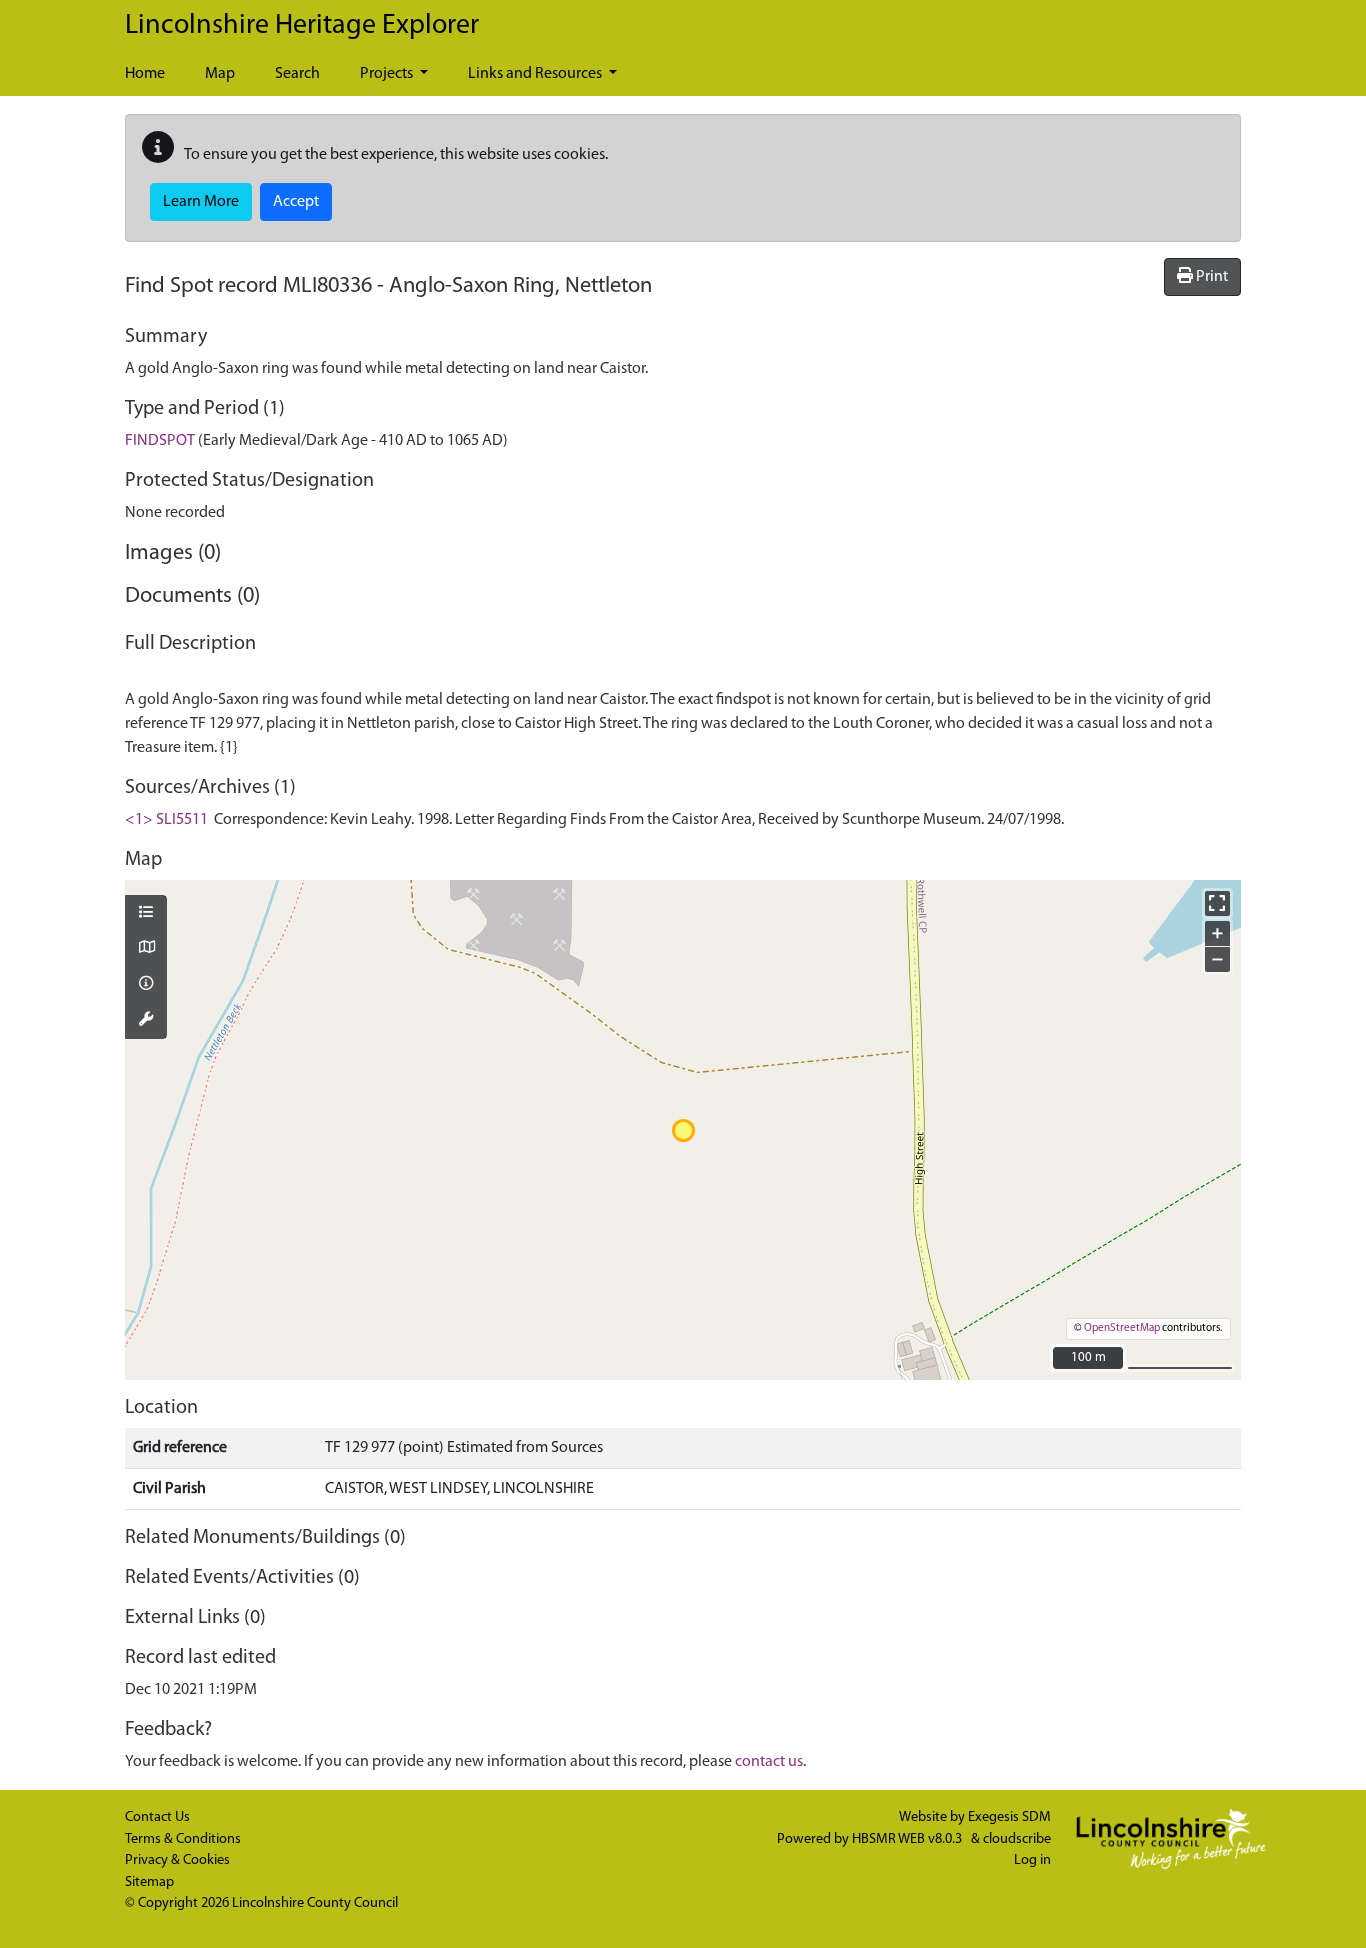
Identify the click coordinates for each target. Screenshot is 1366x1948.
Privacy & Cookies (177, 1860)
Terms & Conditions (183, 1839)
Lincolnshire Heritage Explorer (302, 26)
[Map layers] (146, 914)
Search (297, 74)
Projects (388, 74)
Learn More (201, 202)
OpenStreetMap (1122, 1328)
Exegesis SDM (1009, 1817)
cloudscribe (1017, 1839)
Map (220, 74)
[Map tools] (146, 1021)
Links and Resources (536, 74)
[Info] (146, 985)
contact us (769, 1762)
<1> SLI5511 (166, 820)
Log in (1032, 1860)
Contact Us (157, 1817)
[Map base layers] (146, 949)
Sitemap (149, 1882)
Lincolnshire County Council (315, 1903)
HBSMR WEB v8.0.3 (908, 1839)
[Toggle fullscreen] (1217, 903)
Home (145, 74)
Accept (296, 202)
